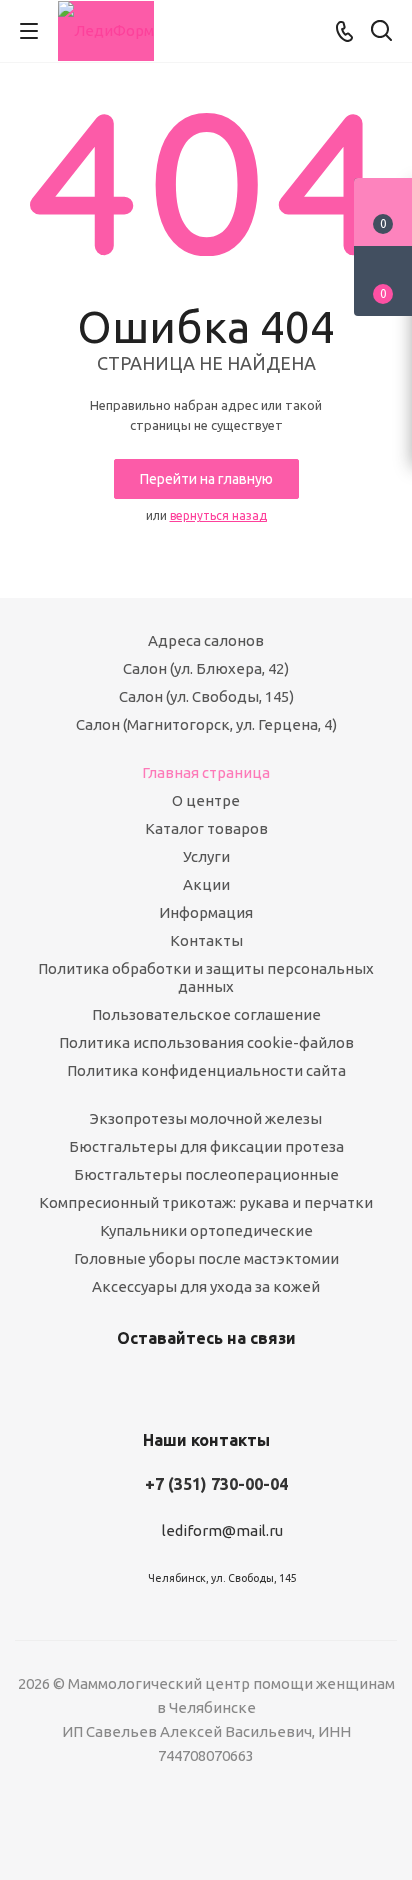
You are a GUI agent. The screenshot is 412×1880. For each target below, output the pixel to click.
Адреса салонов (206, 640)
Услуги (206, 856)
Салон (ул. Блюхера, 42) (206, 668)
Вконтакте (176, 1385)
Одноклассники (226, 1385)
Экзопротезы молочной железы (206, 1118)
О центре (206, 800)
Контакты (206, 940)
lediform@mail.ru (222, 1530)
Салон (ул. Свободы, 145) (206, 696)
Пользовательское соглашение (206, 1014)
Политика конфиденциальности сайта (206, 1070)
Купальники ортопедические (206, 1230)
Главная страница (206, 772)
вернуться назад (218, 515)
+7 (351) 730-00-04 (216, 1484)
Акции (206, 884)
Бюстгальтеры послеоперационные (206, 1174)
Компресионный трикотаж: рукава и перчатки (206, 1202)
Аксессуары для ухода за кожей (206, 1286)
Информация (206, 912)
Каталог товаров (206, 828)
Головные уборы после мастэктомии (206, 1258)
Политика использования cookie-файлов (206, 1042)
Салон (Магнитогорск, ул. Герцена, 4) (206, 724)
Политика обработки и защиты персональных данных (206, 977)
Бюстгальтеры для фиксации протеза (206, 1146)
